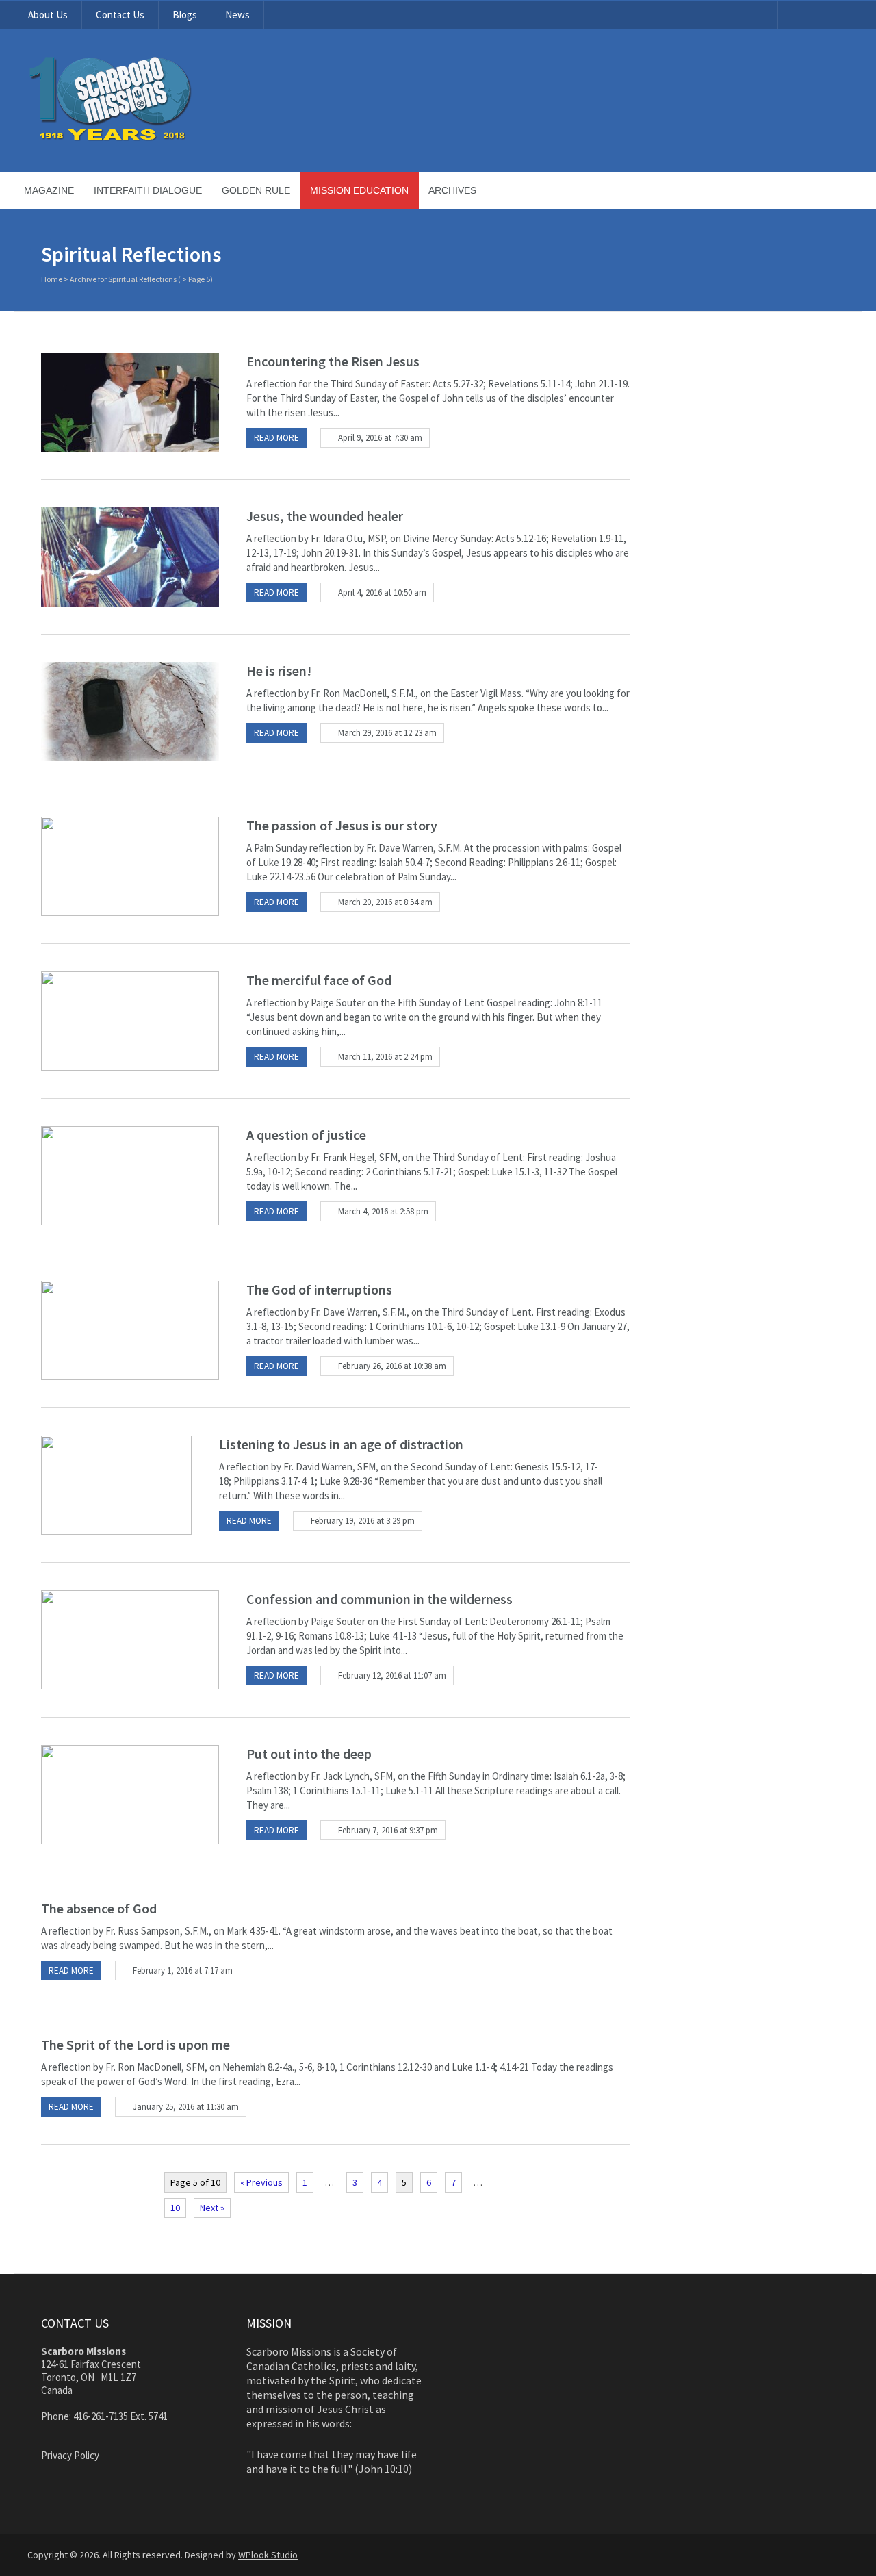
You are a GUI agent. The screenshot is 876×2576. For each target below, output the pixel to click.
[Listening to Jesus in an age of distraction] (116, 1485)
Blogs (185, 15)
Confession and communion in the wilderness (379, 1599)
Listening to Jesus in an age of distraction (341, 1444)
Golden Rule (256, 190)
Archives (452, 190)
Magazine (49, 190)
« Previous (261, 2182)
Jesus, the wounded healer (325, 516)
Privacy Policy (70, 2455)
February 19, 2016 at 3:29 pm (363, 1521)
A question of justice (306, 1135)
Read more (276, 438)
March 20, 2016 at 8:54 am (385, 902)
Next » (212, 2208)
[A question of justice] (130, 1176)
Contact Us (120, 15)
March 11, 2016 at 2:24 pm (385, 1057)
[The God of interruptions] (130, 1330)
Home (52, 279)
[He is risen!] (130, 712)
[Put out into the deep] (130, 1795)
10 (175, 2208)
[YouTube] (792, 15)
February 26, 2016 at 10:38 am (392, 1366)
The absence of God (99, 1908)
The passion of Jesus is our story (342, 825)
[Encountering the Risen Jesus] (130, 402)
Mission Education (359, 190)
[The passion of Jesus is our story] (130, 866)
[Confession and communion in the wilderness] (130, 1640)
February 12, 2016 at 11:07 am (392, 1675)
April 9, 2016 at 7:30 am (380, 438)
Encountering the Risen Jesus (333, 361)
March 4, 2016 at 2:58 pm (383, 1211)
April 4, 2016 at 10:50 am (382, 592)
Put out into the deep (309, 1754)
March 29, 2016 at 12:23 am (387, 733)
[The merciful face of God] (130, 1021)
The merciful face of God (319, 980)
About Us (48, 15)
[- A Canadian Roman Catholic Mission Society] (162, 138)
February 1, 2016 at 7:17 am (183, 1971)
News (237, 15)
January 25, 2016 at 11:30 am (186, 2107)
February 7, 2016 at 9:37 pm (388, 1830)
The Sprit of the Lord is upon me (136, 2044)
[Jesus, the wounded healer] (130, 557)
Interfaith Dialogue (148, 190)
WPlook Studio (268, 2555)
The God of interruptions (319, 1289)
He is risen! (279, 671)
